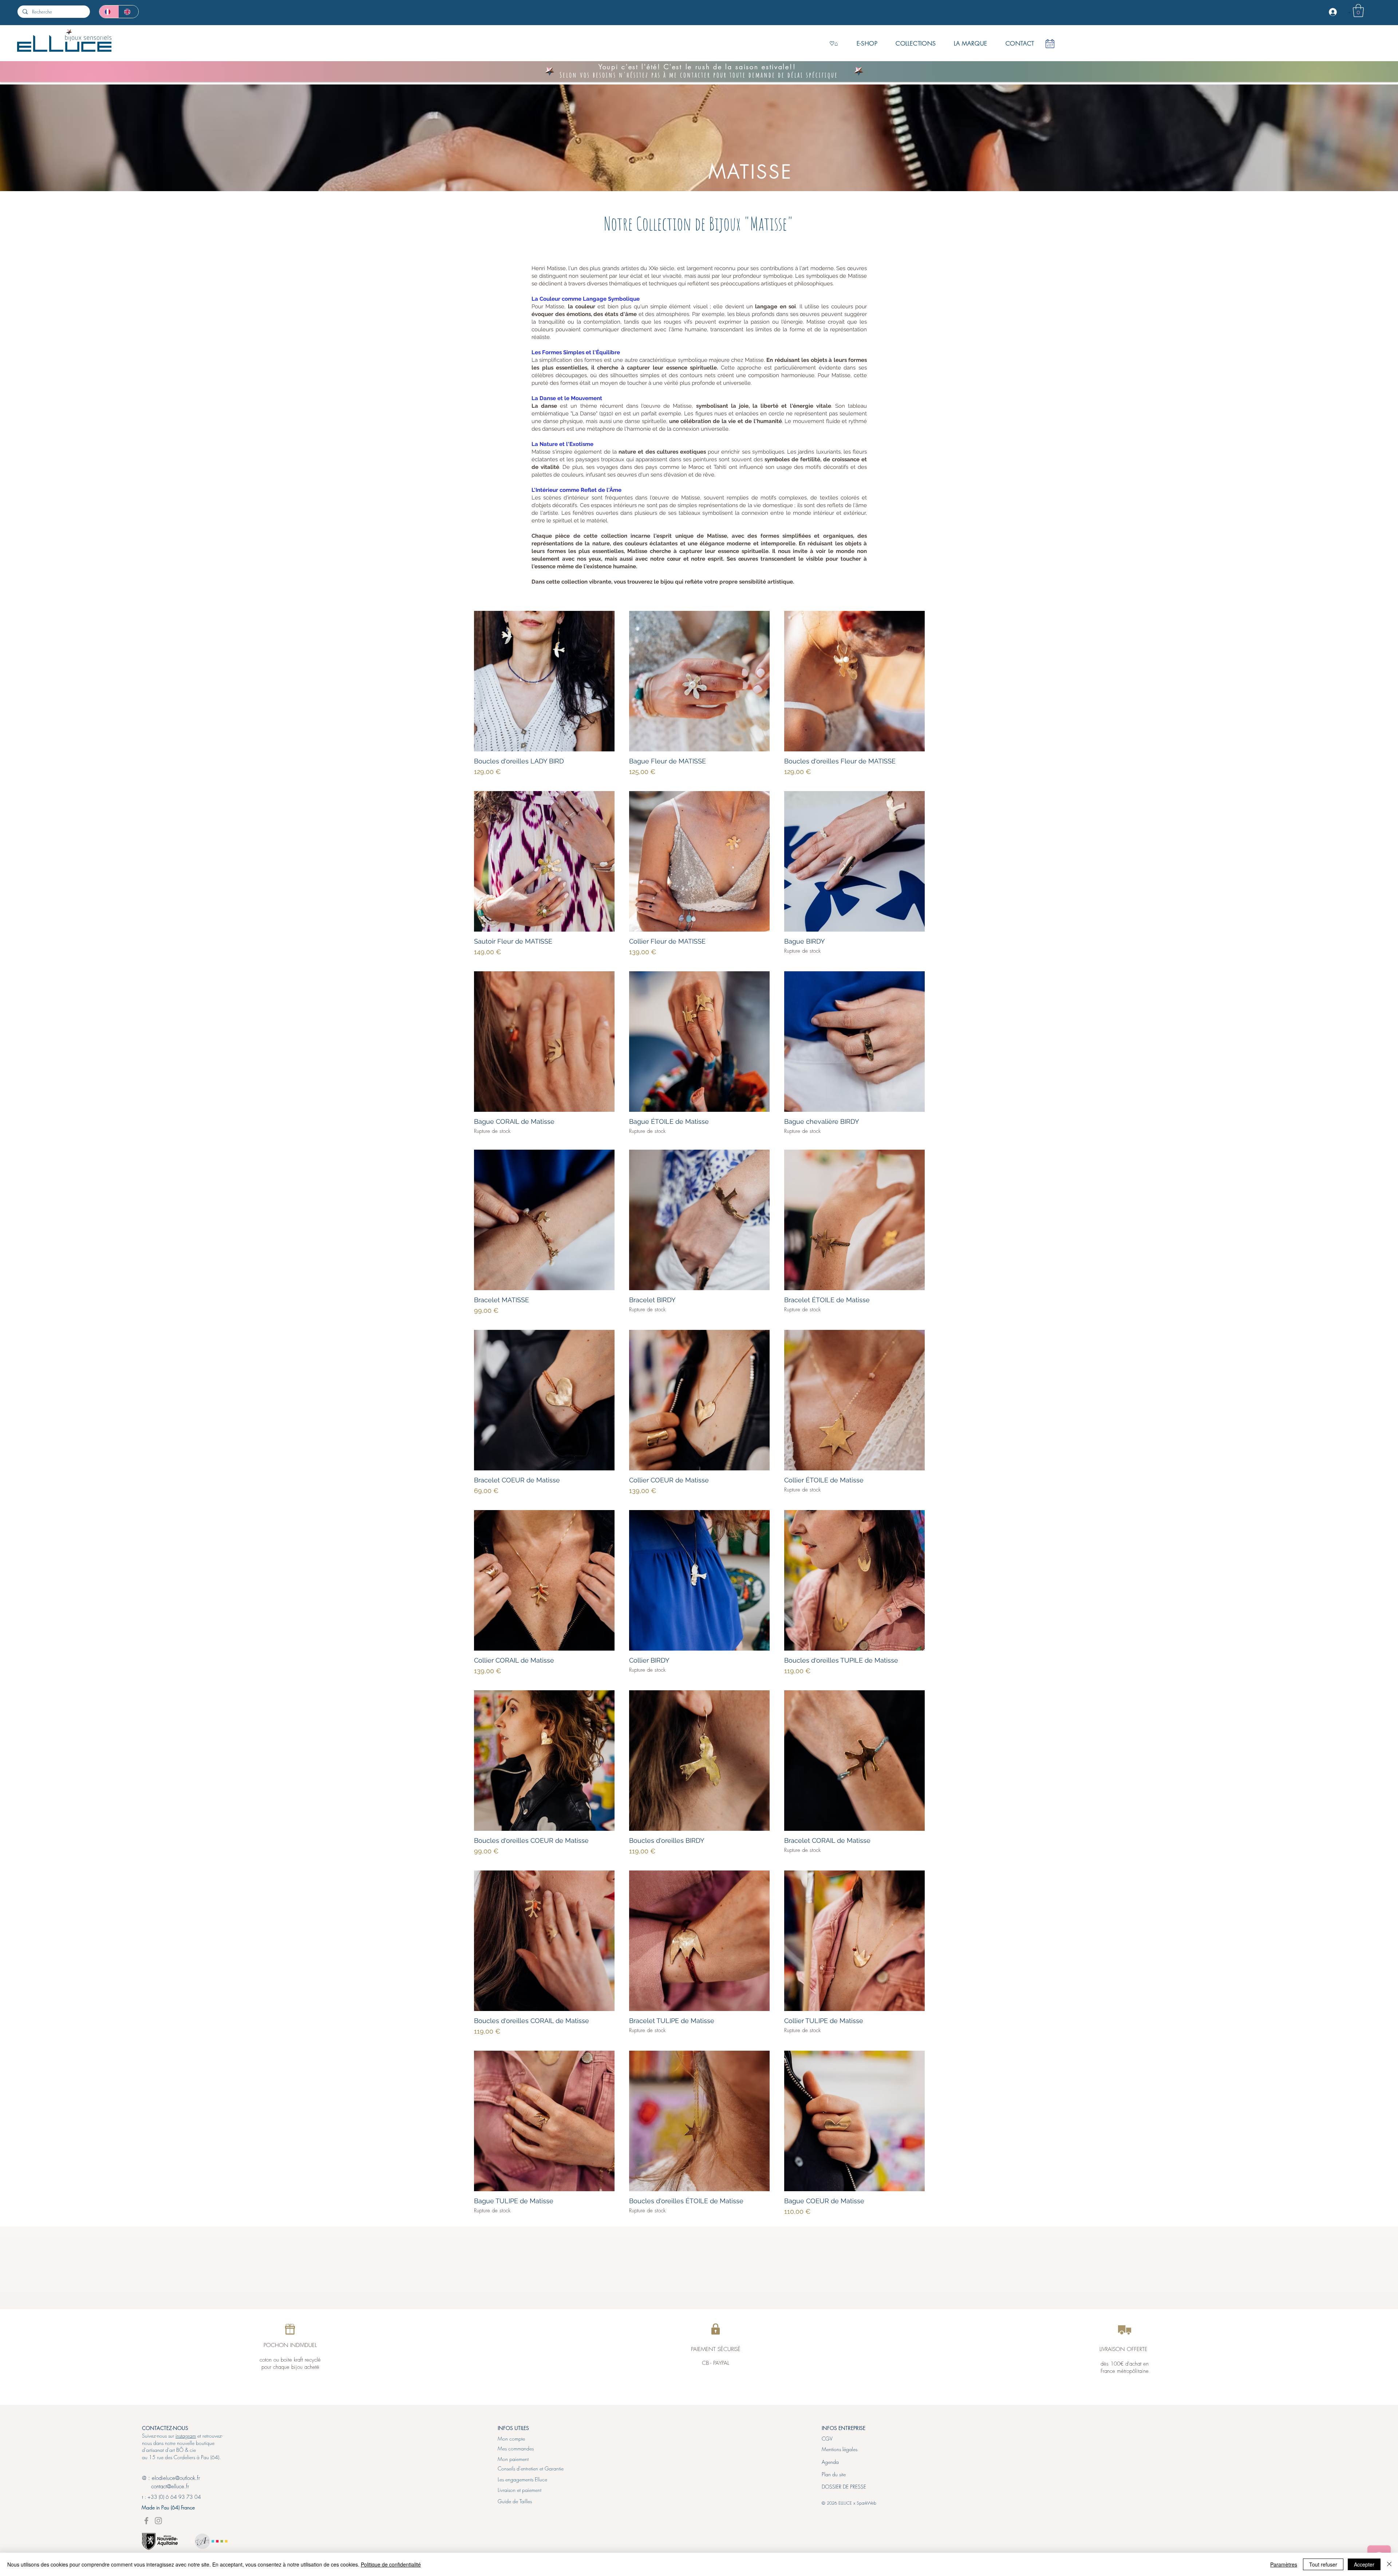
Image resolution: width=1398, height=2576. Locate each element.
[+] (1334, 12)
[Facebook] (146, 2521)
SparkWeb (866, 2503)
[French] (109, 12)
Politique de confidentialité (391, 2564)
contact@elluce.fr (165, 2486)
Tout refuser (1323, 2564)
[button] (1358, 11)
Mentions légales (840, 2449)
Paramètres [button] (1284, 2564)
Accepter (1364, 2564)
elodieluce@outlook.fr (176, 2478)
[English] (129, 12)
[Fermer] (1389, 2564)
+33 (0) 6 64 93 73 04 (174, 2497)
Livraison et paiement (520, 2490)
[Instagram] (158, 2521)
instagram (186, 2436)
